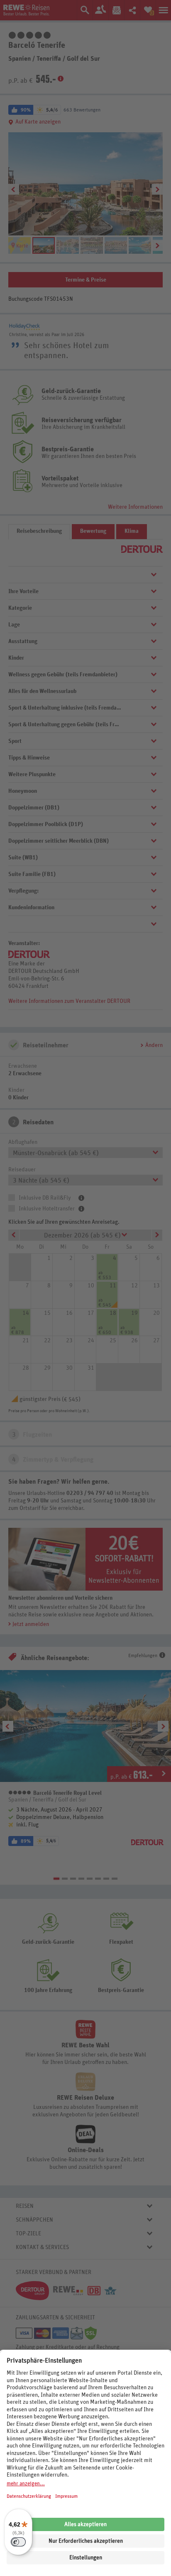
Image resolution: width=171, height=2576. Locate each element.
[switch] (18, 2542)
